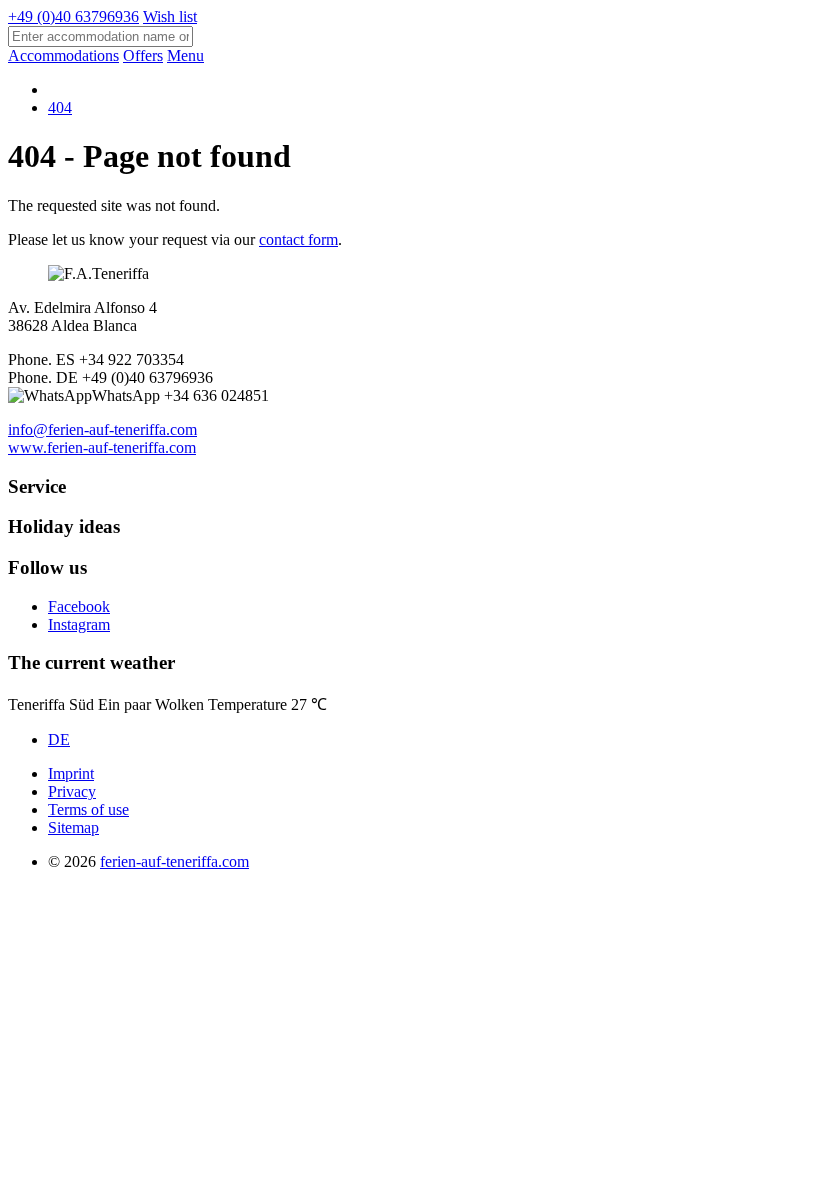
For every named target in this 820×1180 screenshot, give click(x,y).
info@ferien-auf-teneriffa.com (102, 429)
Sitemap (73, 827)
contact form (298, 239)
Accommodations (63, 55)
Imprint (71, 773)
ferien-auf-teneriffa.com (174, 861)
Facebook (79, 606)
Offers (143, 55)
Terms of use (88, 809)
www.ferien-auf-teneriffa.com (102, 447)
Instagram (79, 624)
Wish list (170, 16)
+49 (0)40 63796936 (73, 16)
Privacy (72, 791)
